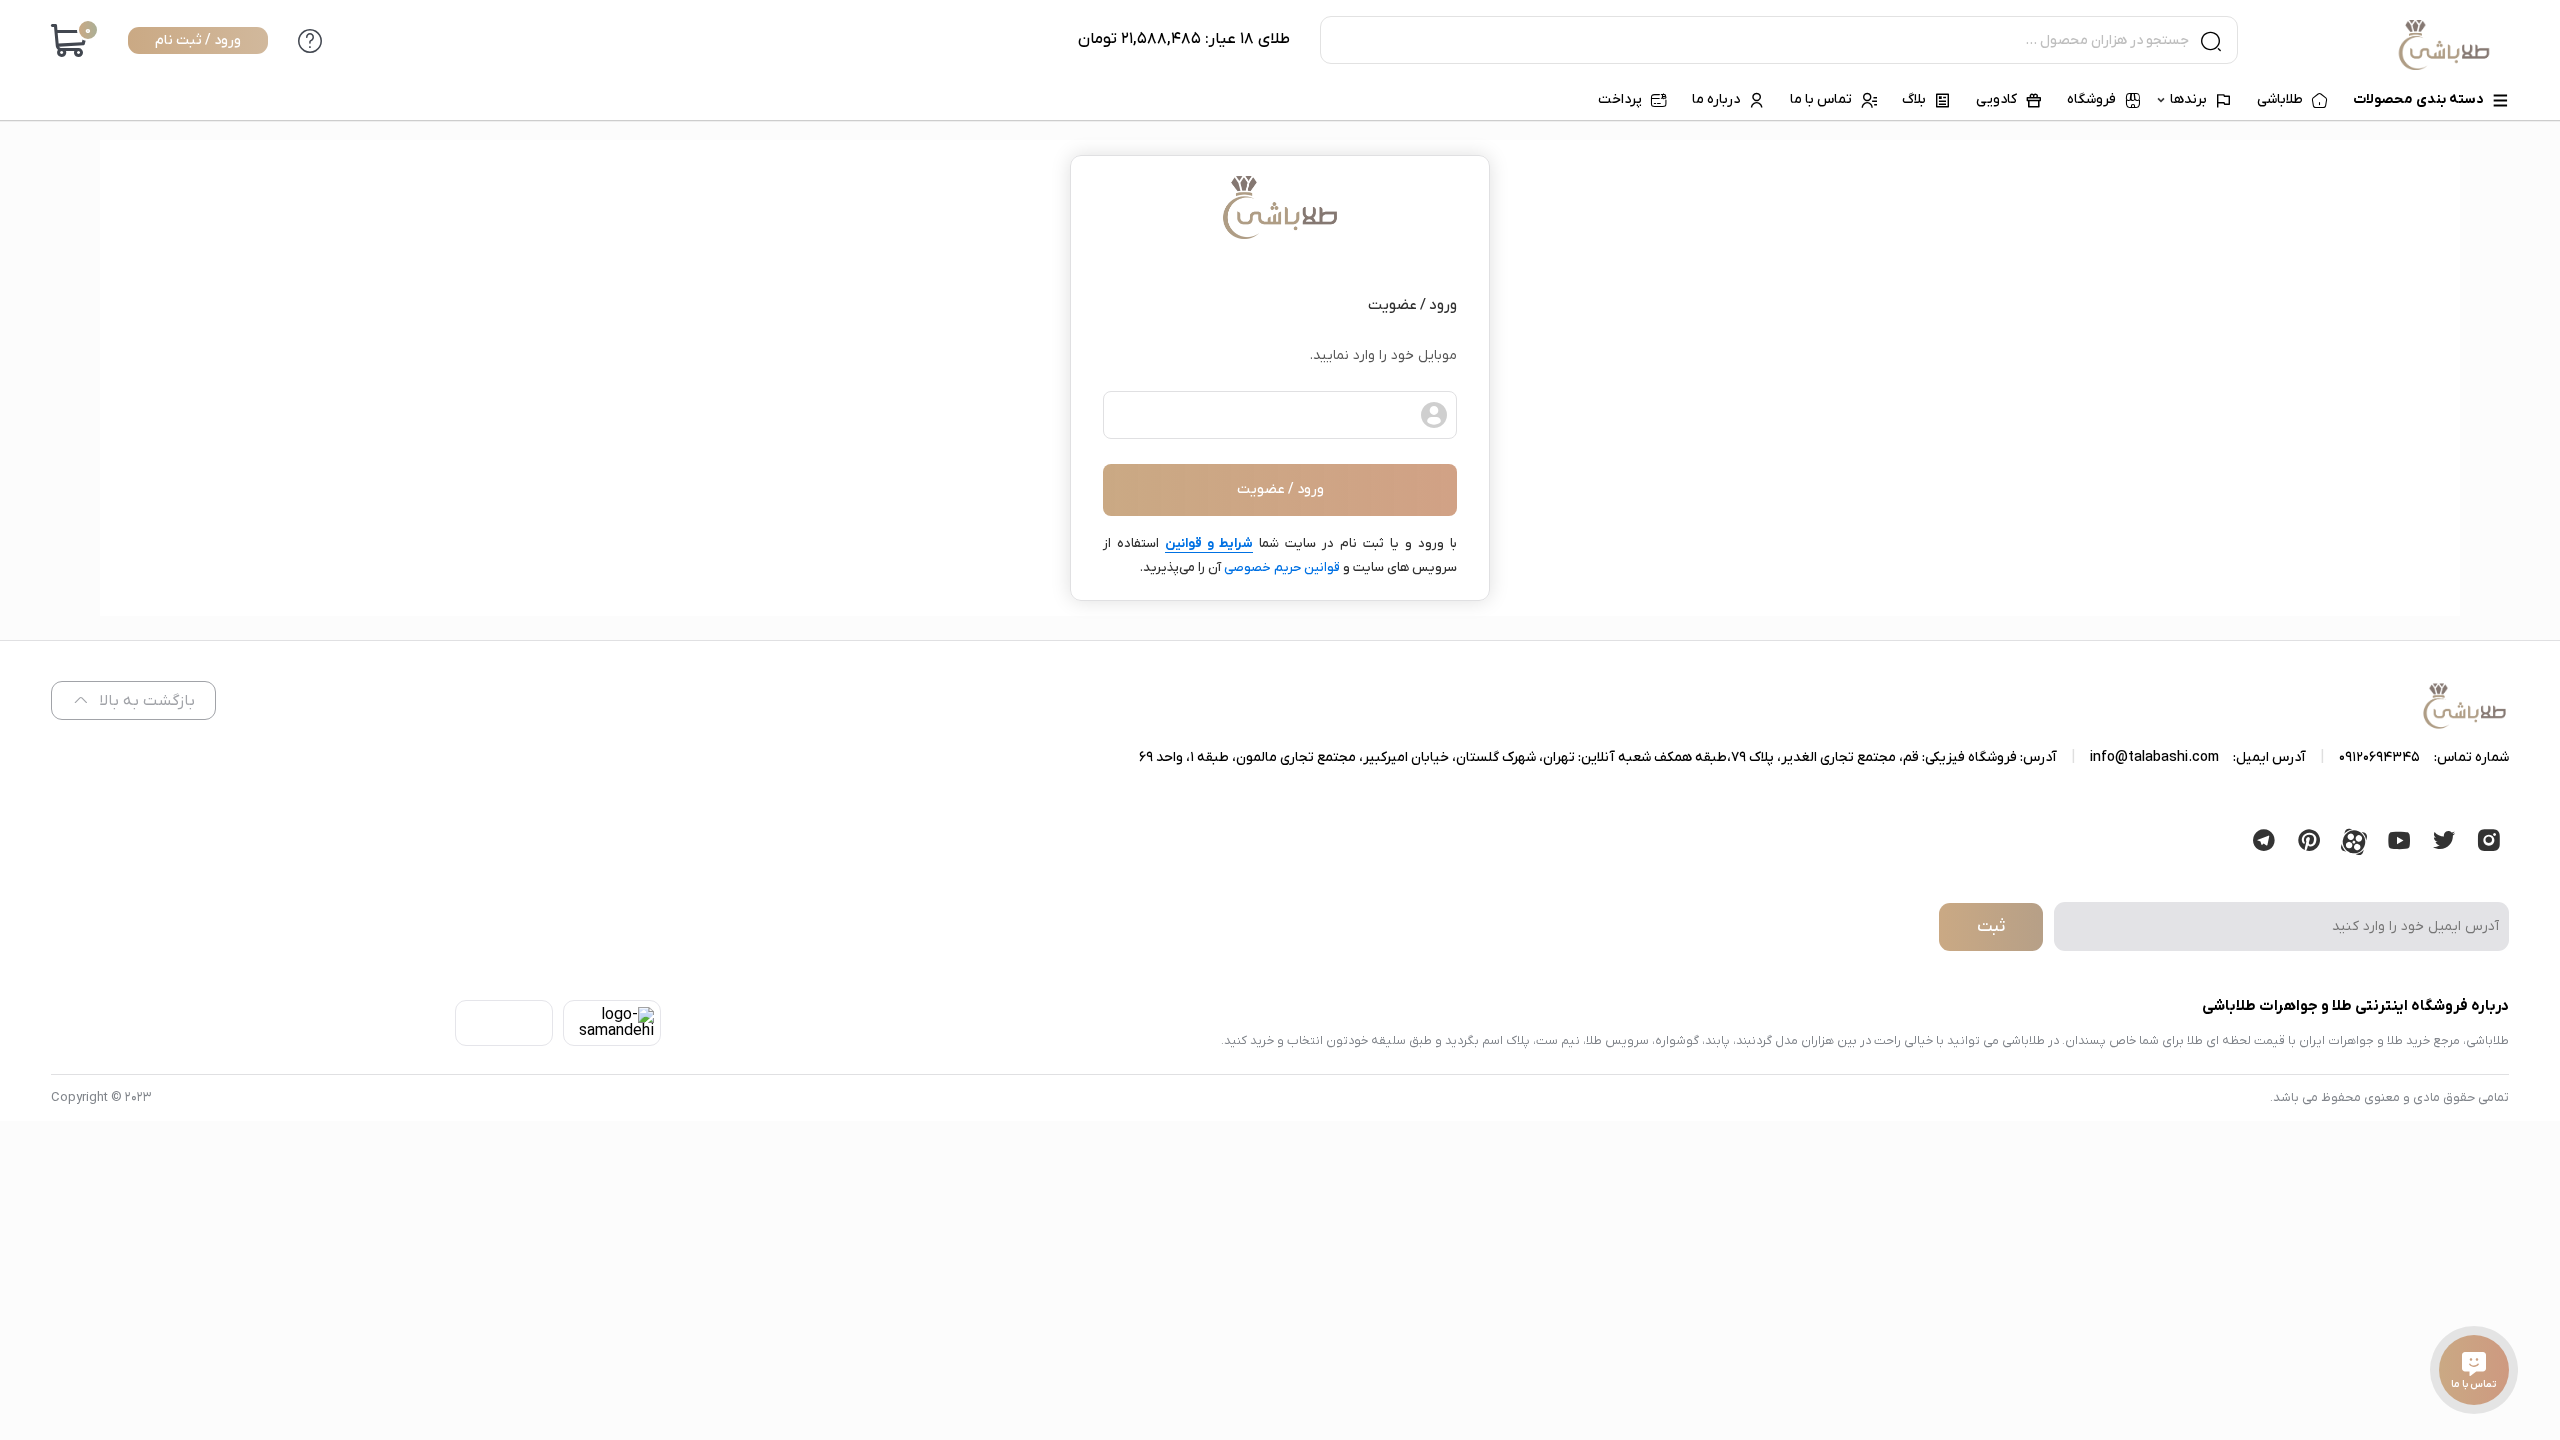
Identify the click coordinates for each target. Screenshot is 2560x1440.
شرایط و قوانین (1209, 543)
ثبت (1991, 927)
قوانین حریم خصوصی (1282, 567)
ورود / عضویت (1280, 489)
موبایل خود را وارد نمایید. (1383, 355)
